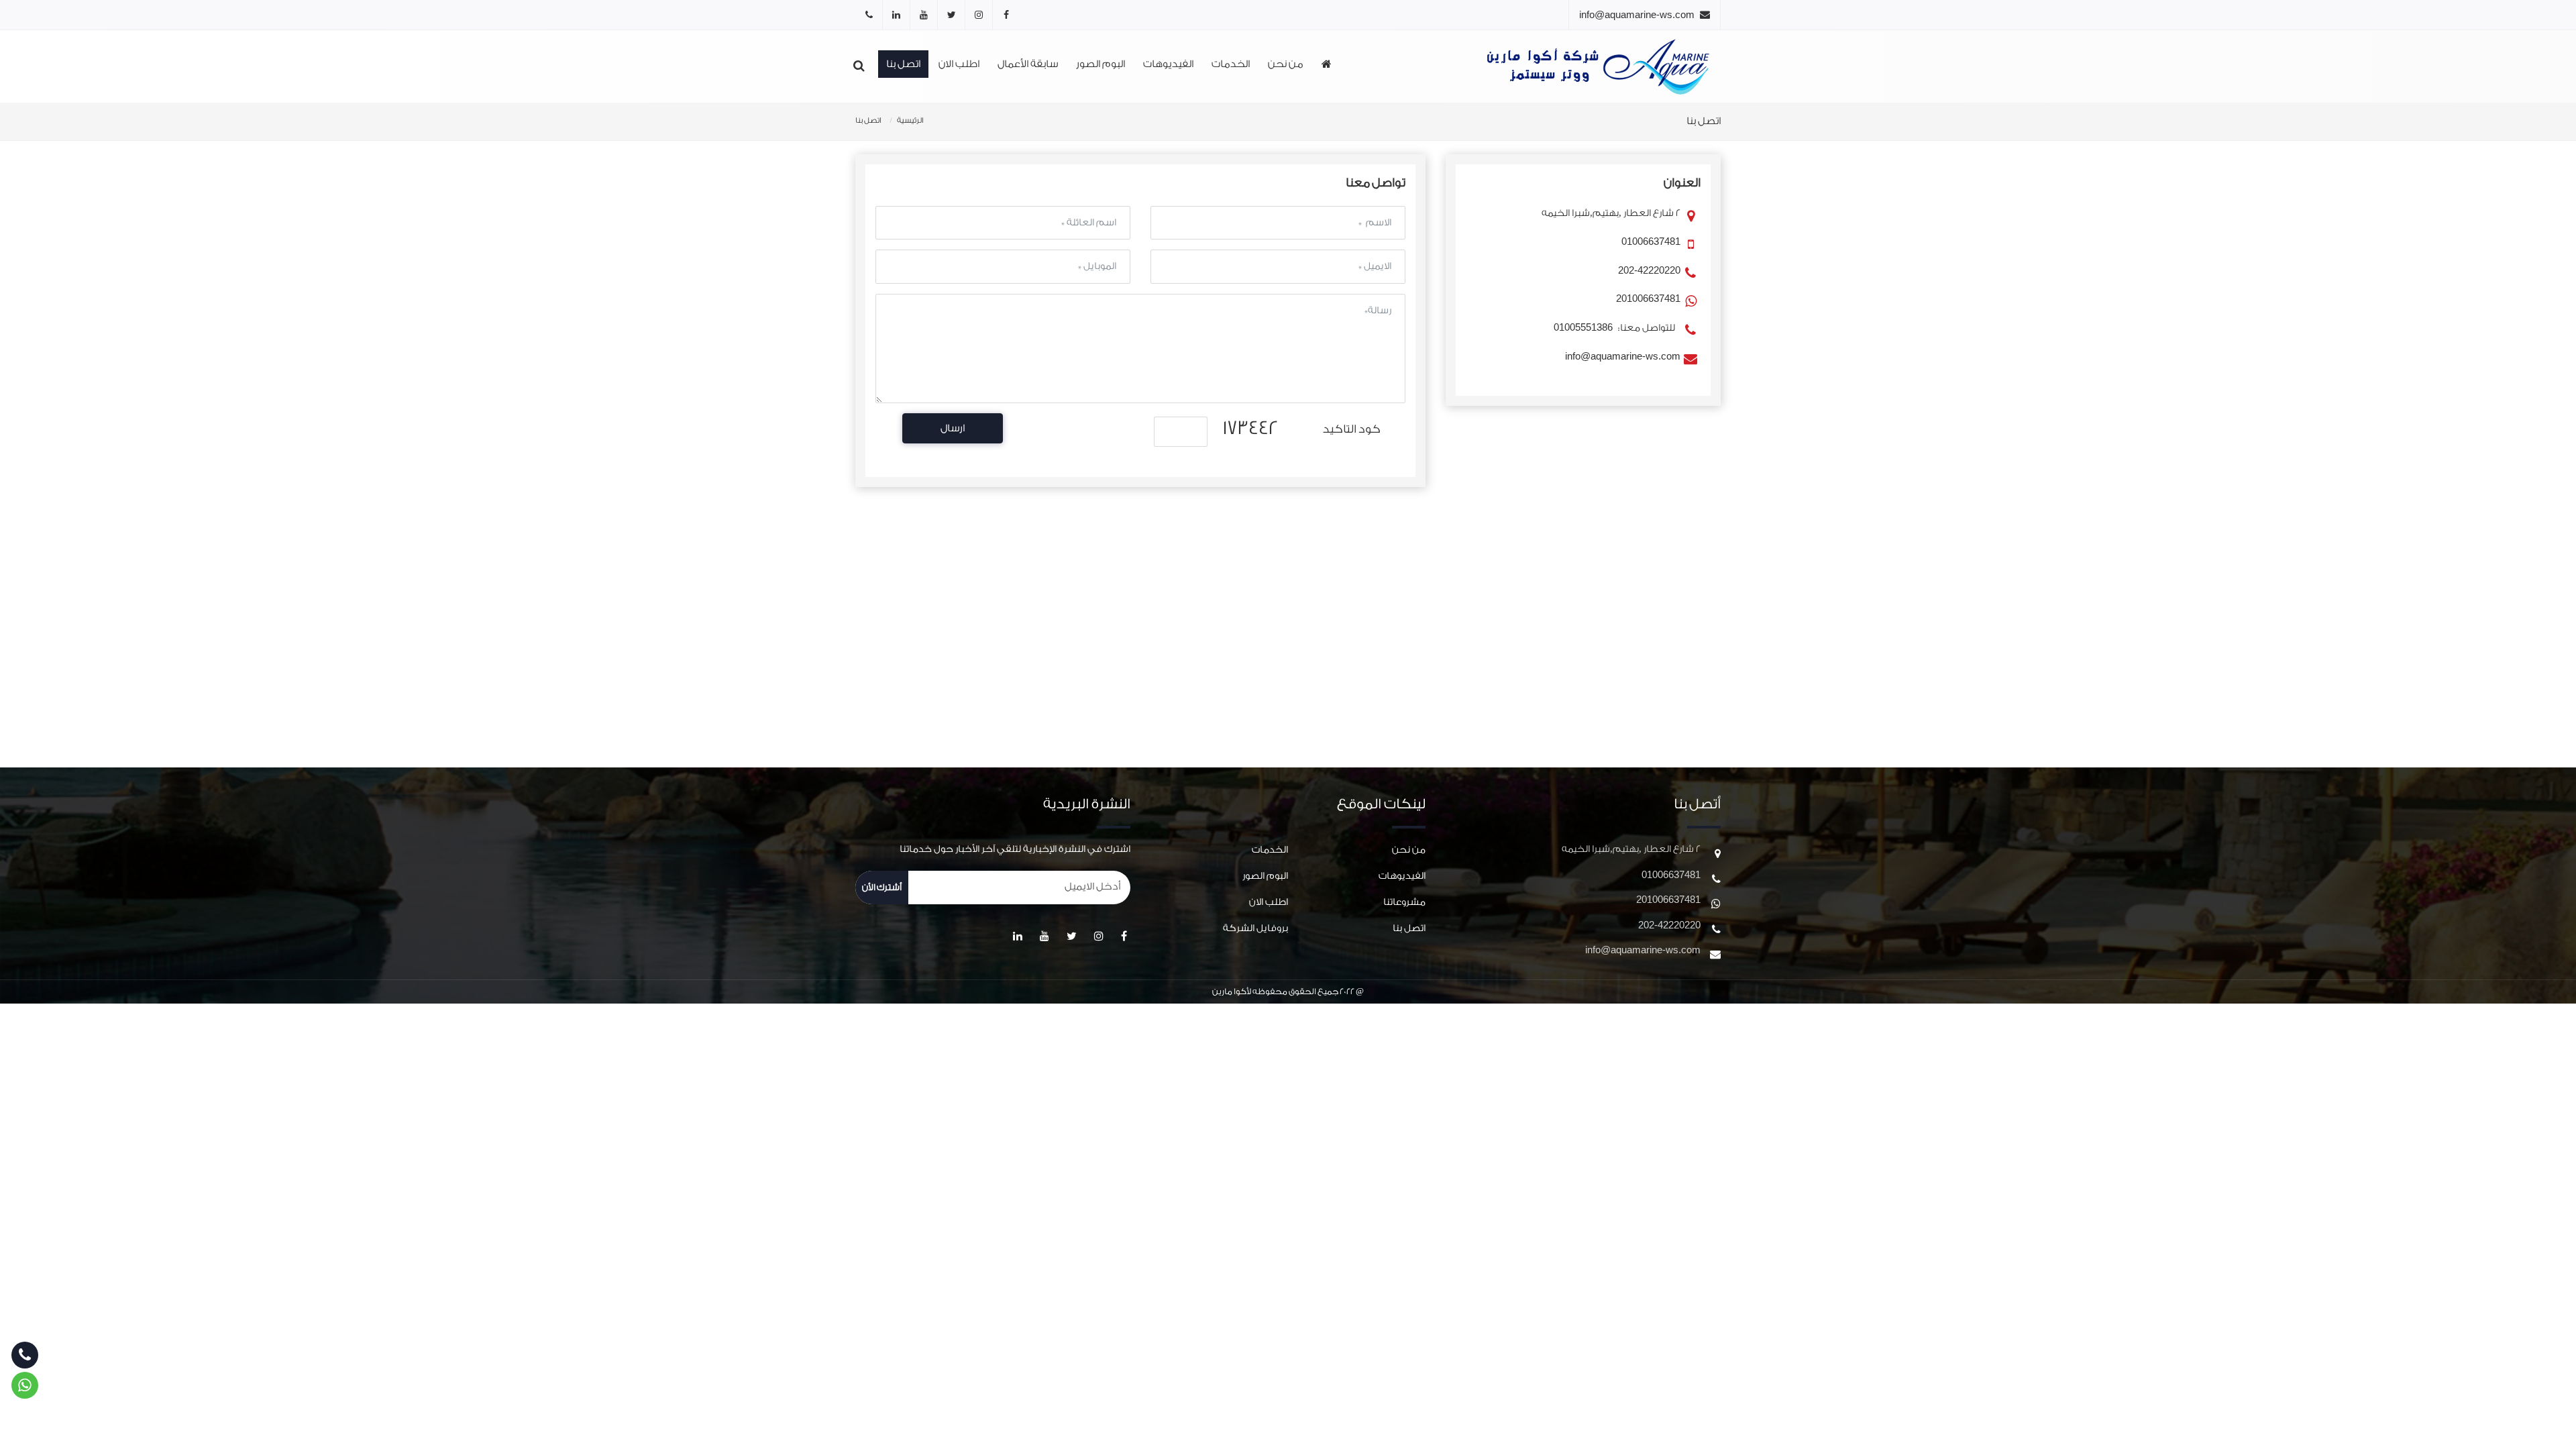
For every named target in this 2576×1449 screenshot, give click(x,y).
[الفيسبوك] (1006, 15)
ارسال (953, 428)
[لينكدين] (896, 15)
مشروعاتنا (1404, 902)
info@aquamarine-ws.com (1637, 14)
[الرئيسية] (1327, 65)
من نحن (1286, 64)
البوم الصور (1101, 64)
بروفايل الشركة (1255, 928)
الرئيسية (910, 120)
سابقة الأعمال (1028, 64)
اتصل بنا (903, 64)
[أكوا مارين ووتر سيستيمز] (1602, 66)
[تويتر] (951, 15)
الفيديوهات (1168, 64)
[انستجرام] (979, 15)
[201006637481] (869, 15)
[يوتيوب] (924, 15)
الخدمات (1231, 64)
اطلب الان (959, 64)
